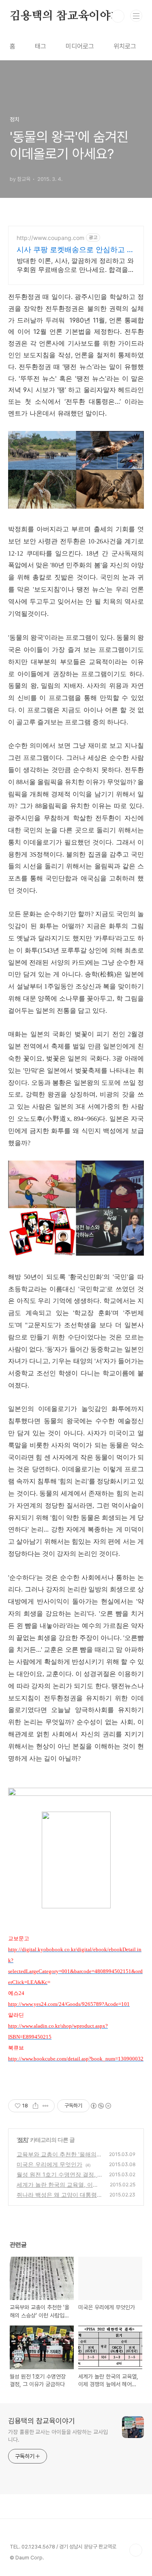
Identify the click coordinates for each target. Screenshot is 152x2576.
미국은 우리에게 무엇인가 (49, 2164)
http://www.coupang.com (50, 238)
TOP (136, 2550)
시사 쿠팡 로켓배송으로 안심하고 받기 (75, 250)
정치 (23, 2140)
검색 (118, 16)
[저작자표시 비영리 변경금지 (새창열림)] (101, 2106)
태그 (41, 46)
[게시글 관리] (46, 2106)
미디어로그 (80, 46)
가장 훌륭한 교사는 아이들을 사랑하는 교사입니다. (58, 2436)
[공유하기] (35, 2106)
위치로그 (125, 46)
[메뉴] (136, 16)
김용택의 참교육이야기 (66, 16)
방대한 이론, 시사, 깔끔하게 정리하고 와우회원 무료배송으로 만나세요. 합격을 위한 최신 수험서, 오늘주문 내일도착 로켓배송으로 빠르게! (75, 265)
